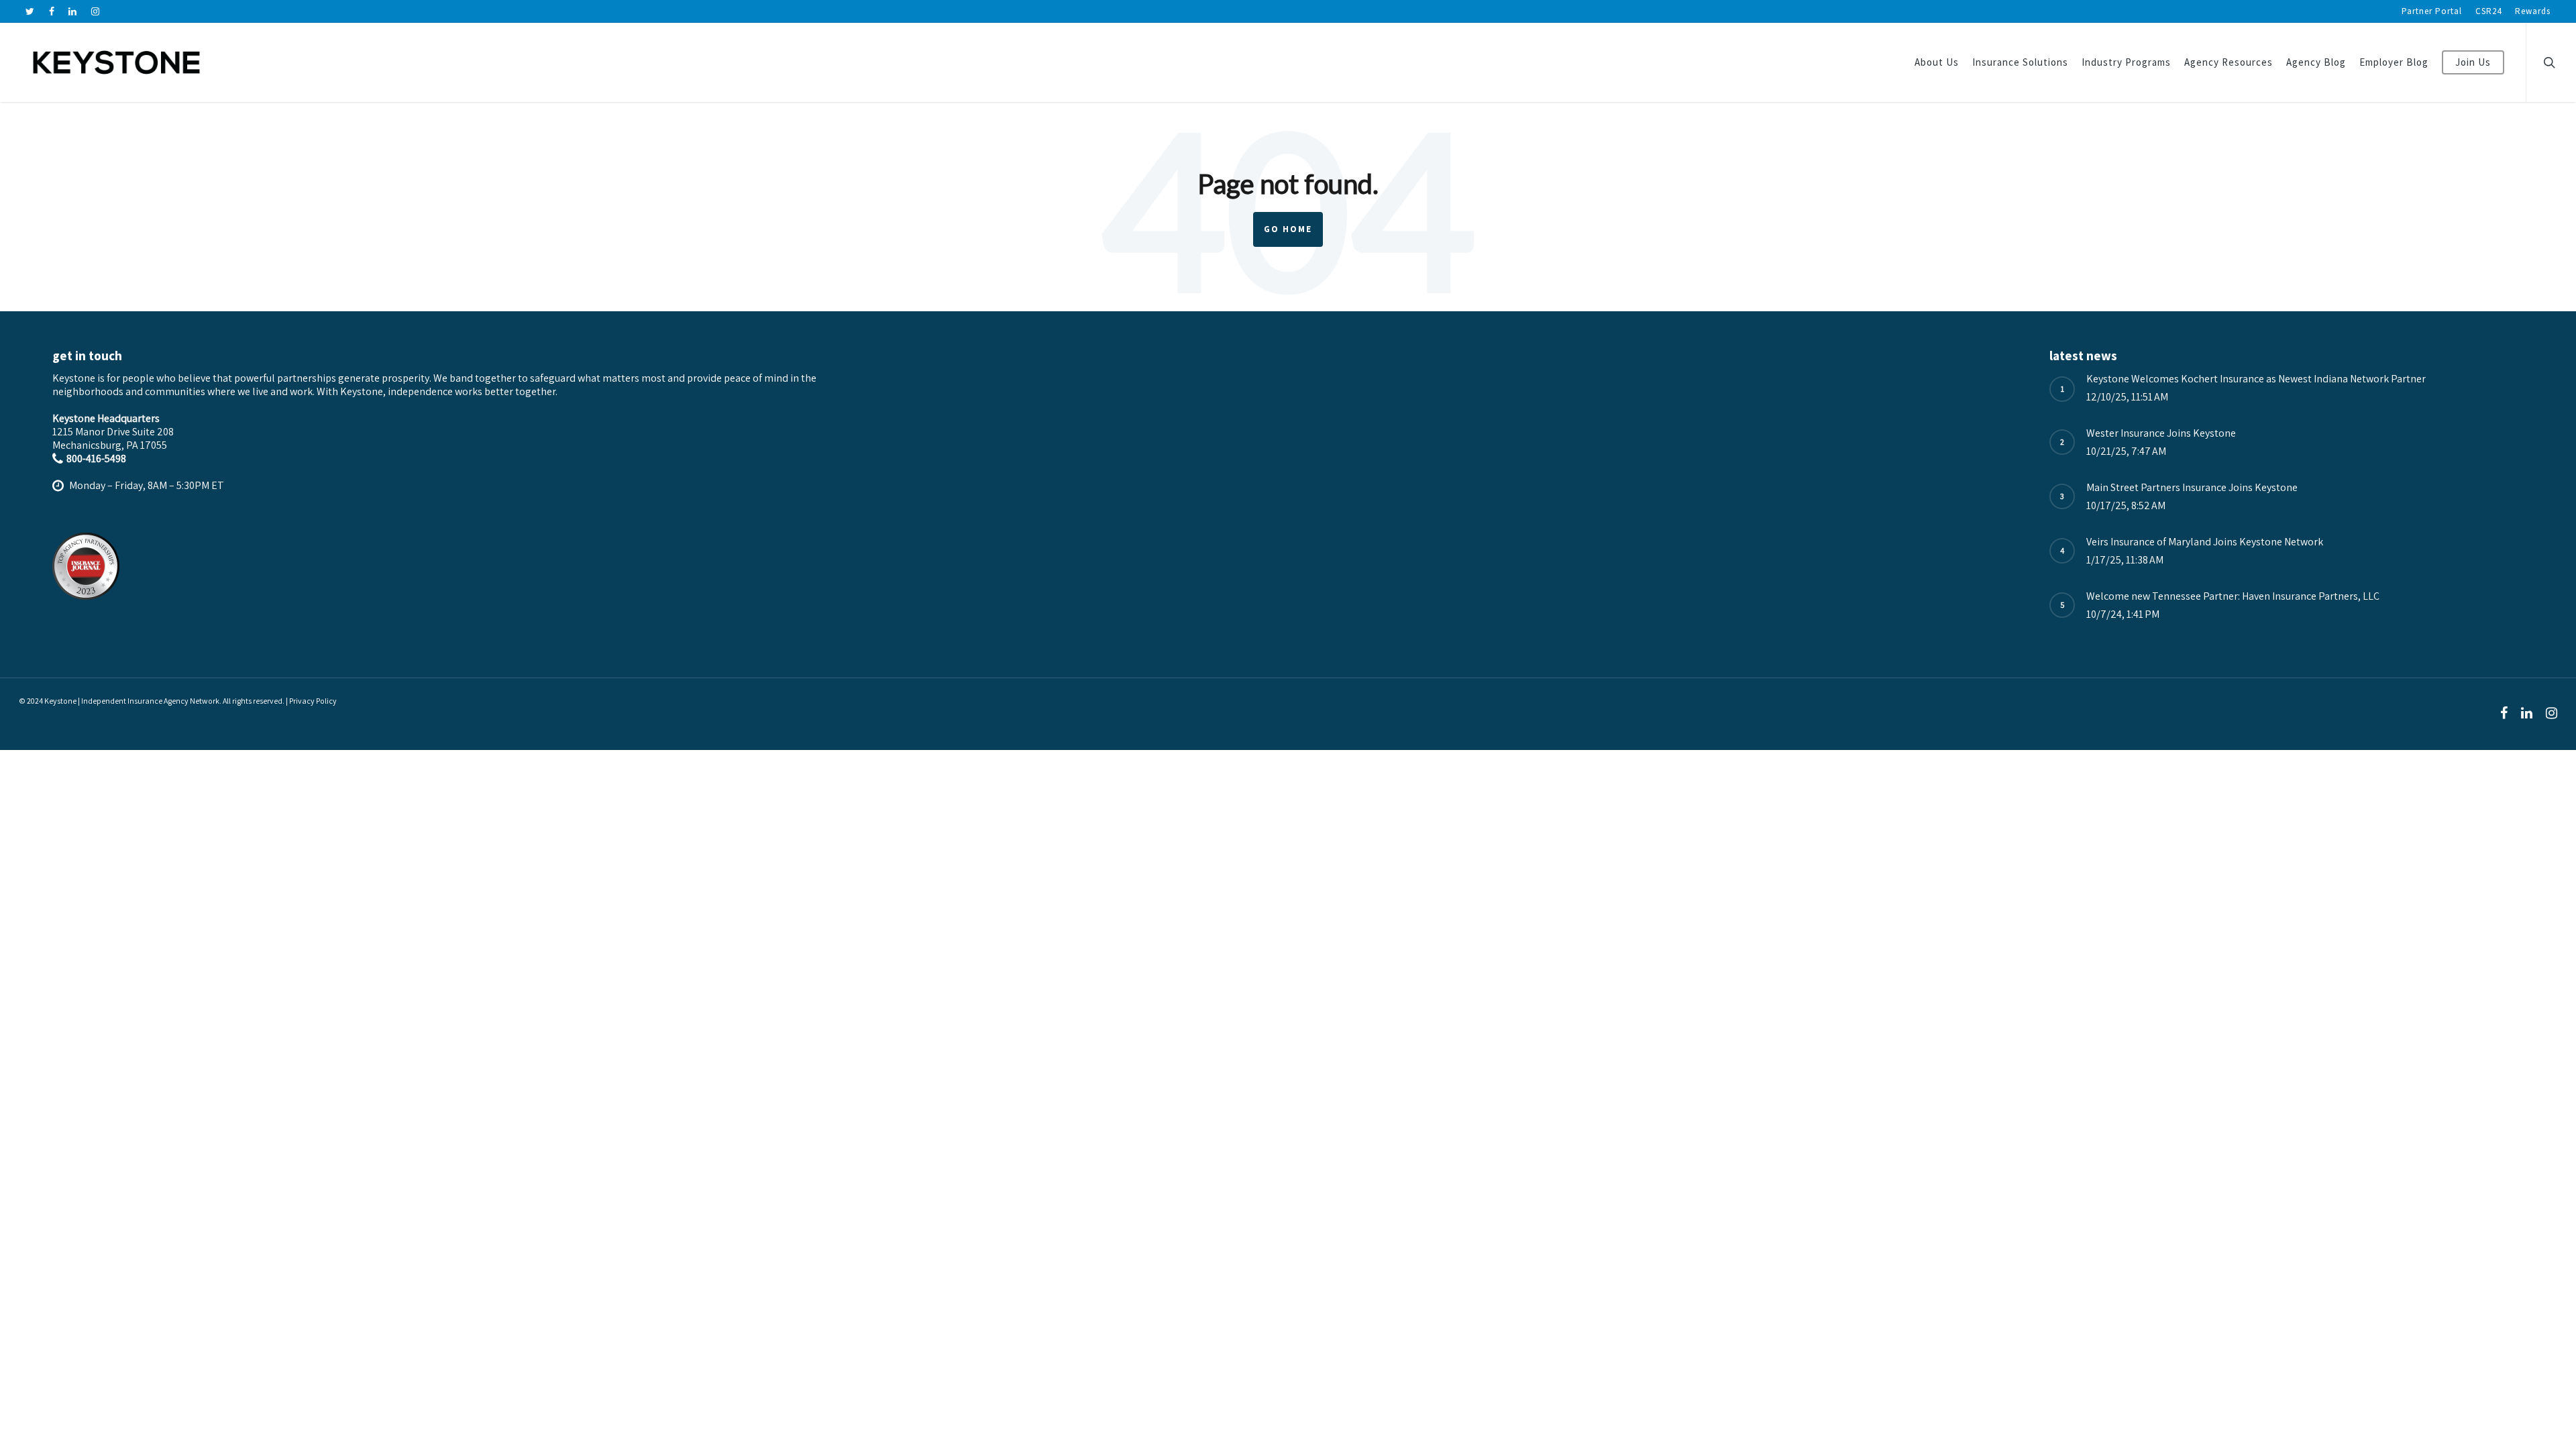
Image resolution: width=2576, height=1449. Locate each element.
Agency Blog (2316, 62)
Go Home (1288, 229)
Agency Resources (2229, 62)
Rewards (2533, 11)
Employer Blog (2394, 62)
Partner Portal (2432, 11)
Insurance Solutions (2020, 62)
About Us (1937, 62)
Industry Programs (2126, 62)
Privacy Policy (313, 701)
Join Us (2473, 62)
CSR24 (2488, 11)
